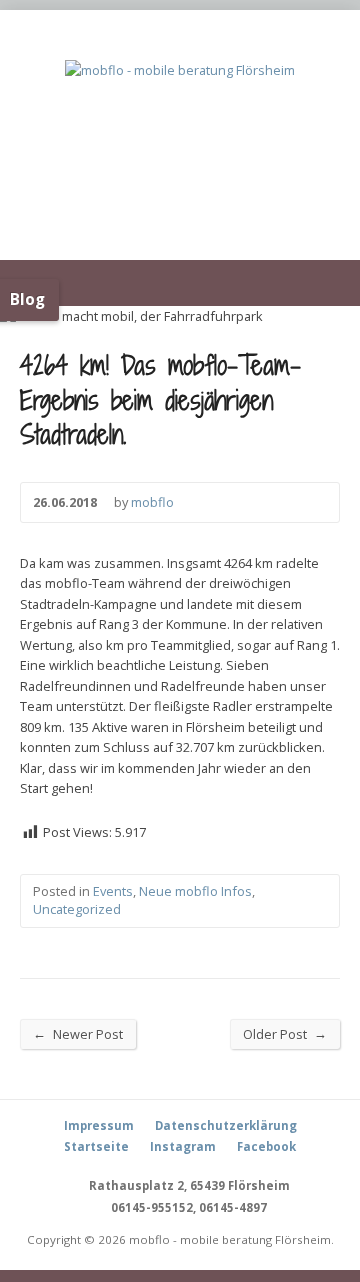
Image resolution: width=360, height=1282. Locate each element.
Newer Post (78, 1033)
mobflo (152, 502)
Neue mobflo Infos (195, 891)
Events (113, 891)
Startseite (96, 1146)
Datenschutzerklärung (226, 1125)
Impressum (99, 1125)
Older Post (285, 1033)
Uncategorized (77, 909)
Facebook (266, 1146)
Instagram (183, 1146)
